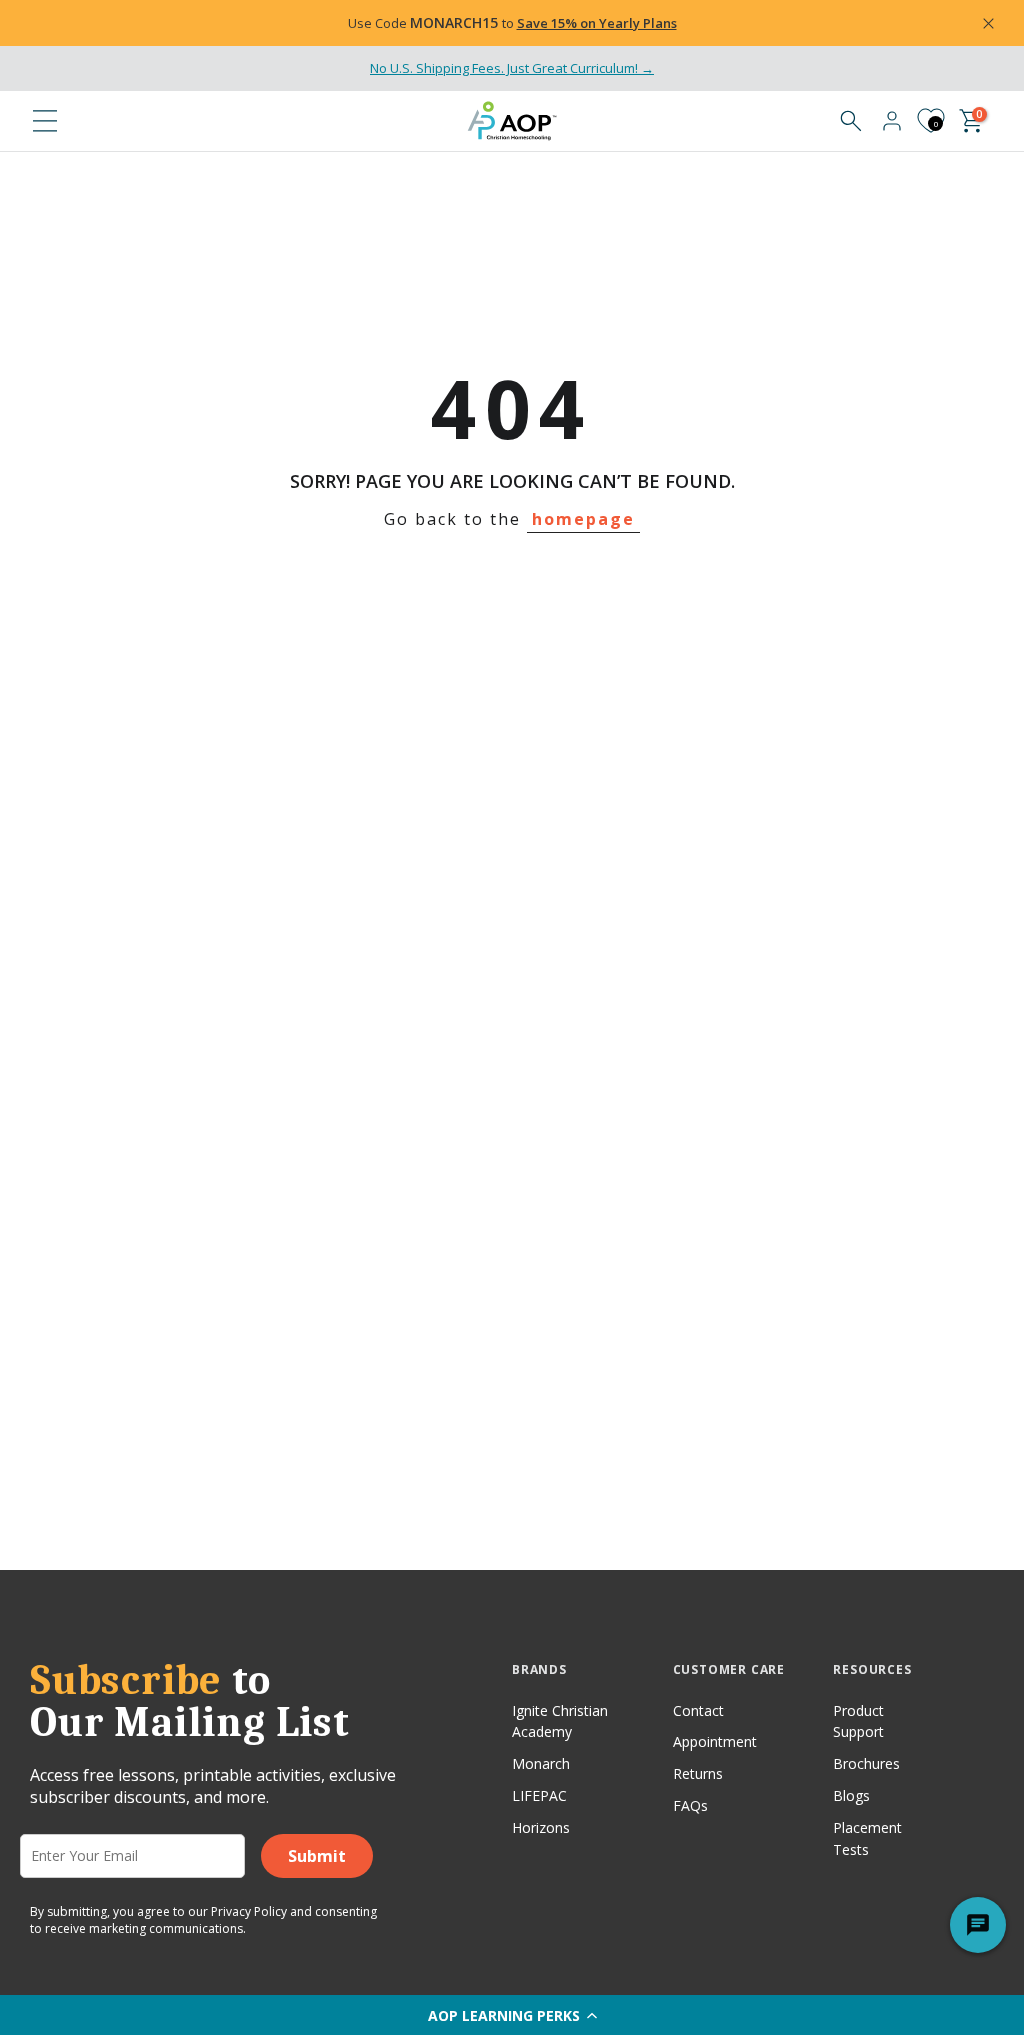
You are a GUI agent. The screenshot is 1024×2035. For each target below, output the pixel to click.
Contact (698, 1710)
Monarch (541, 1763)
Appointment (715, 1741)
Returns (698, 1773)
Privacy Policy (249, 1911)
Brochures (866, 1763)
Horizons (541, 1827)
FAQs (690, 1805)
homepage (583, 519)
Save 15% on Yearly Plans (597, 23)
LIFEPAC (539, 1795)
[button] (512, 2015)
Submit (317, 1856)
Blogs (851, 1795)
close (64, 23)
